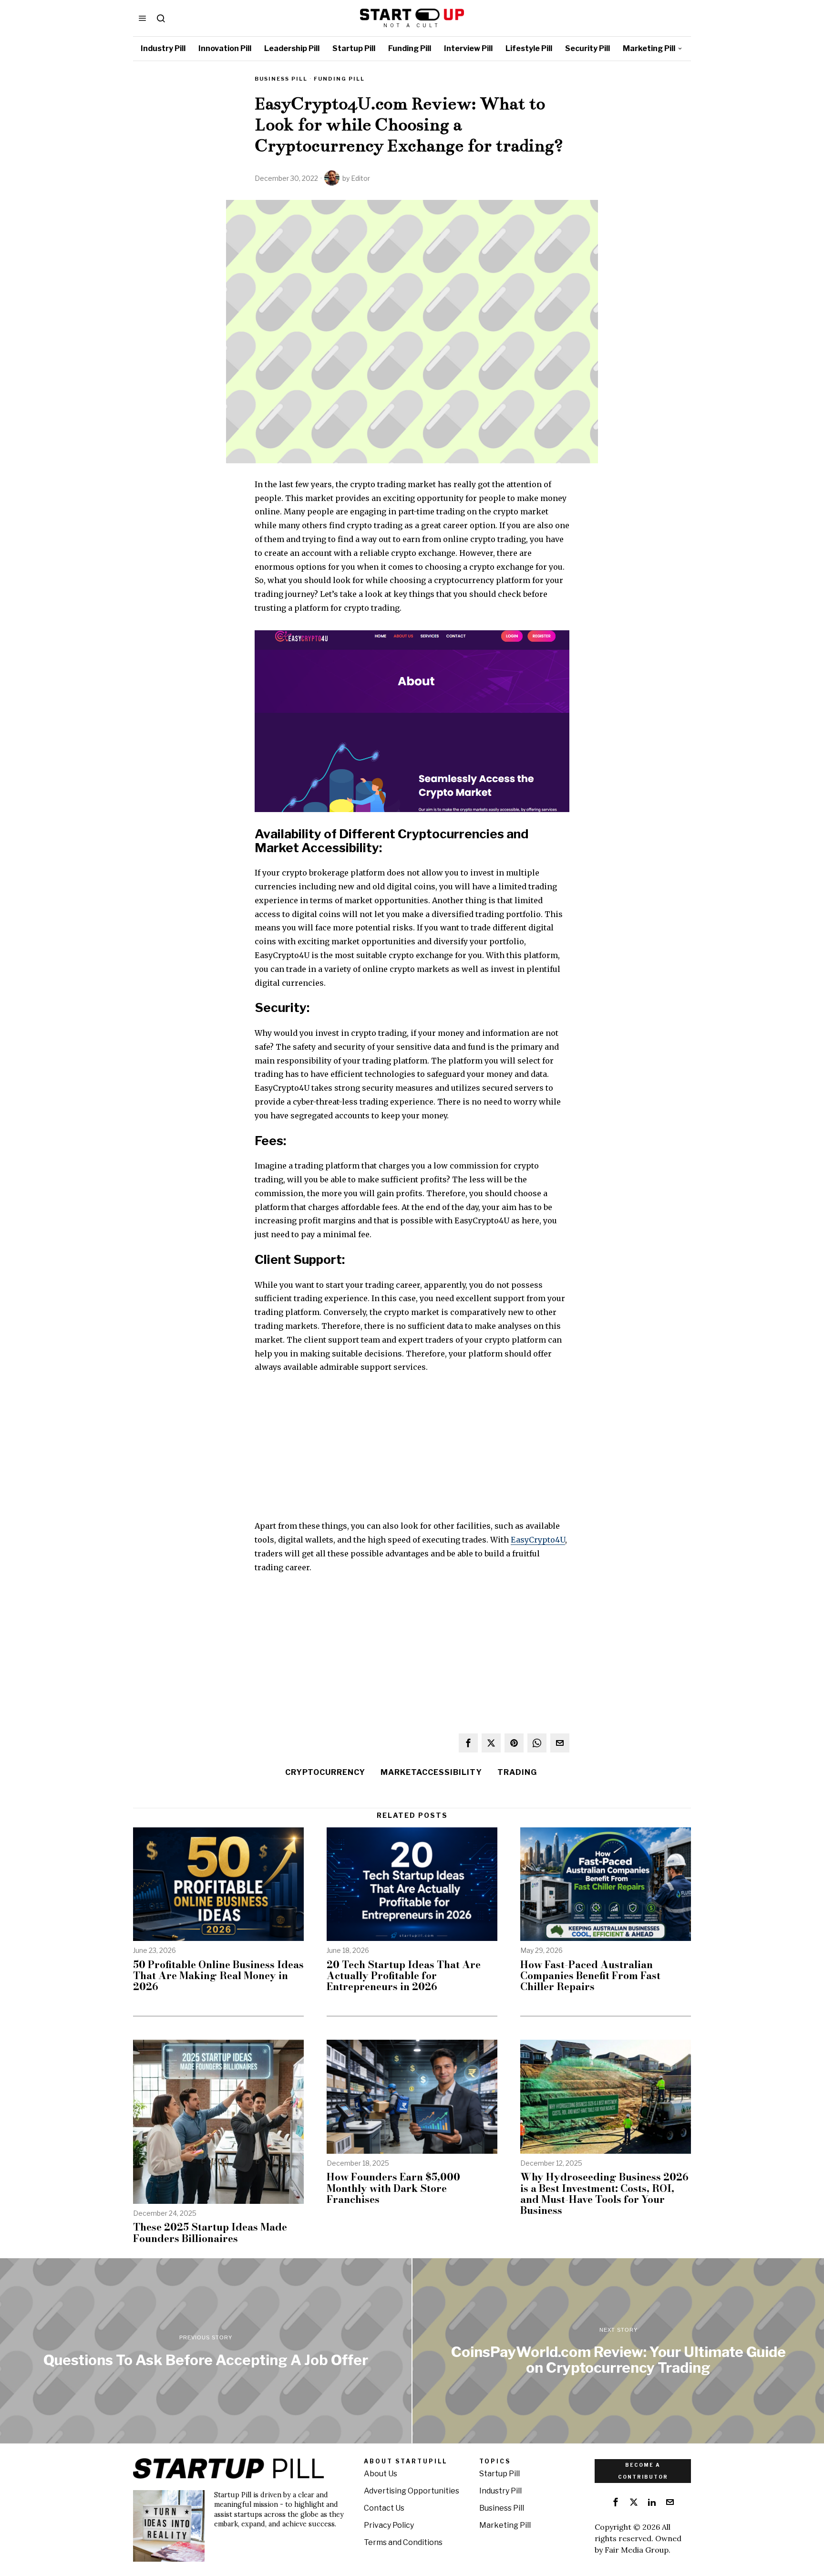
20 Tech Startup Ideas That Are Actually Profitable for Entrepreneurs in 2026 (404, 1976)
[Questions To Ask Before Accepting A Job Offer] (206, 2351)
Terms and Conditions (403, 2542)
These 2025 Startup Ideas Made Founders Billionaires (210, 2232)
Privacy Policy (389, 2525)
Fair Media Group (637, 2550)
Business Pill (281, 79)
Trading (517, 1772)
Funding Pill (339, 79)
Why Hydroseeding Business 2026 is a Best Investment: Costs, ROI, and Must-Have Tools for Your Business (604, 2193)
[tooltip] (468, 1743)
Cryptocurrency (325, 1772)
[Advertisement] (412, 1452)
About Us (381, 2474)
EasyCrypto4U (538, 1540)
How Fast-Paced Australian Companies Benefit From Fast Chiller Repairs (590, 1976)
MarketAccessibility (431, 1772)
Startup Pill (500, 2474)
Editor (360, 178)
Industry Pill (500, 2491)
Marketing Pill (505, 2525)
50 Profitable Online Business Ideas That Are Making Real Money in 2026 (218, 1976)
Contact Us (384, 2508)
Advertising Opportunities (412, 2491)
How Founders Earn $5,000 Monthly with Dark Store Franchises (393, 2188)
